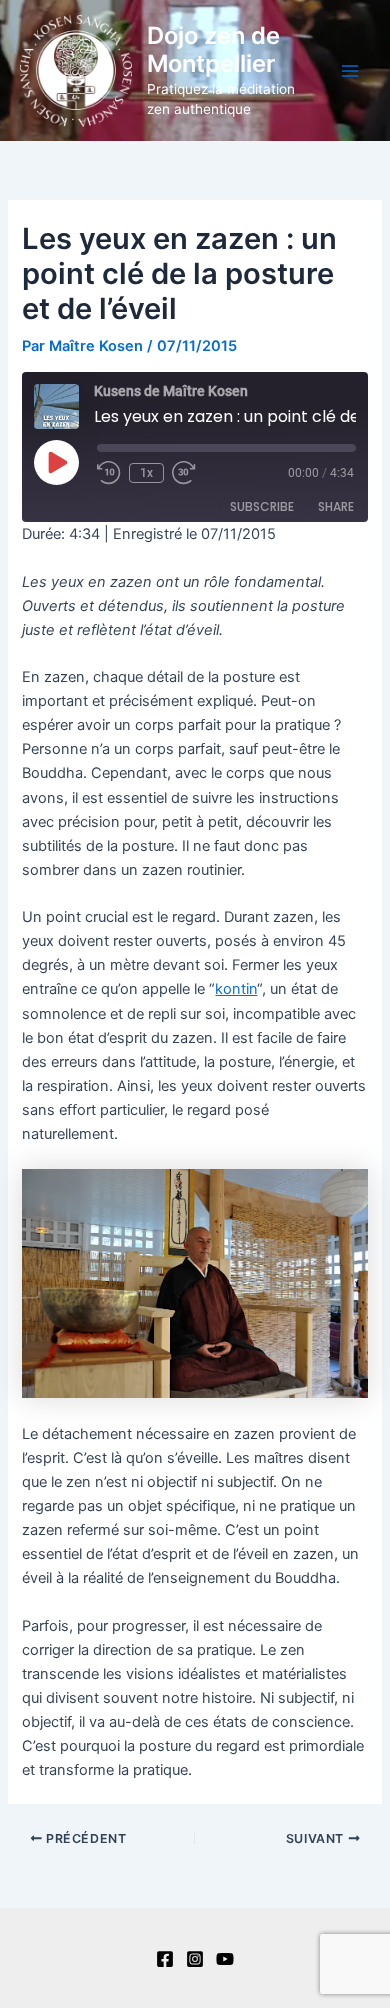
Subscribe (262, 506)
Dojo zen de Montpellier (213, 49)
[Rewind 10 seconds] (109, 473)
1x (146, 473)
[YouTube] (225, 1959)
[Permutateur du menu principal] (350, 70)
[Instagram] (195, 1959)
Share (336, 506)
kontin (236, 989)
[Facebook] (165, 1959)
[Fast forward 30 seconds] (196, 473)
